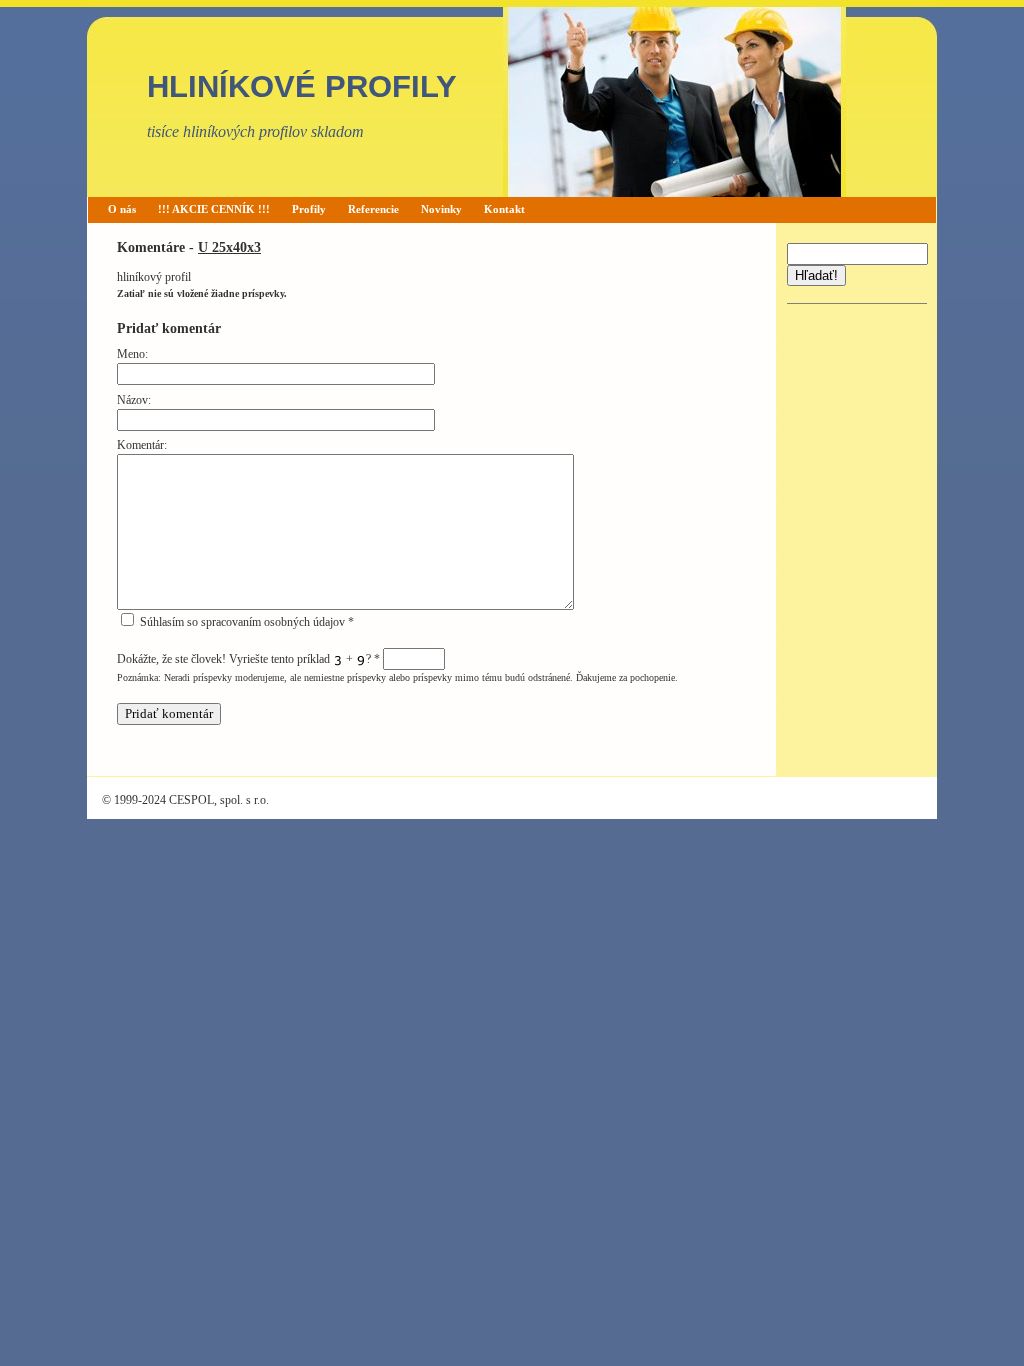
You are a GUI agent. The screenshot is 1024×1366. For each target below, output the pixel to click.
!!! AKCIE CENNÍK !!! (214, 209)
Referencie (373, 209)
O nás (122, 209)
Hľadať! (816, 275)
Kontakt (504, 209)
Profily (309, 209)
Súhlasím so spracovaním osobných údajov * (245, 622)
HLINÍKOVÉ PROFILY (302, 86)
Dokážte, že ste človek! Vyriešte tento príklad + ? (248, 659)
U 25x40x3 (229, 247)
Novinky (441, 209)
